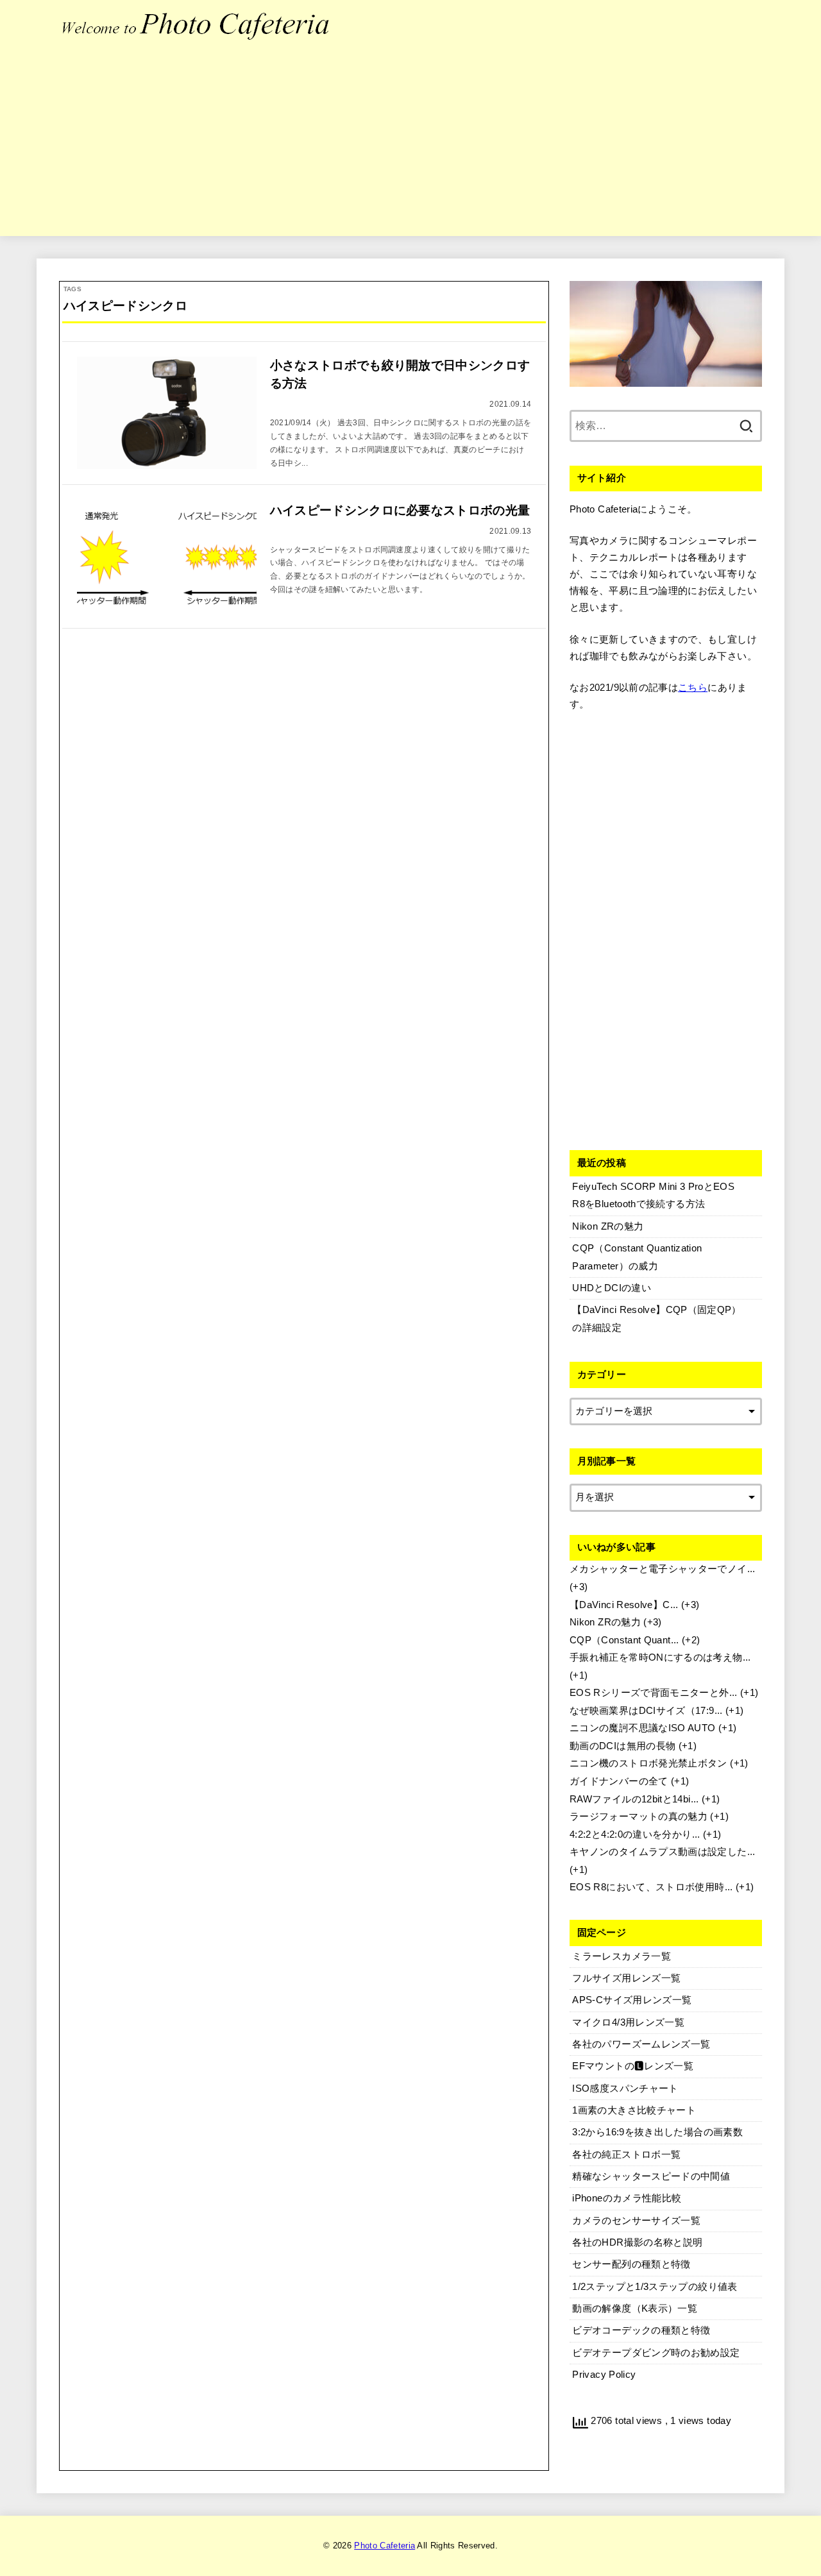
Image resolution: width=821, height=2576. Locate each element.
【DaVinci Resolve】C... (624, 1605)
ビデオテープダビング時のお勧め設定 (656, 2353)
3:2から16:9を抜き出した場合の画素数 (657, 2132)
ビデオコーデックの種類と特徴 (641, 2330)
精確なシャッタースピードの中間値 (651, 2176)
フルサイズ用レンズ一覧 (626, 1978)
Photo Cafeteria (385, 2546)
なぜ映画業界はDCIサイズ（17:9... (646, 1711)
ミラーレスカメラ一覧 (622, 1956)
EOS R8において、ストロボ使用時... (651, 1887)
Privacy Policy (604, 2375)
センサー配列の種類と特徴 (631, 2264)
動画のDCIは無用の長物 (622, 1746)
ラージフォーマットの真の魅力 (639, 1817)
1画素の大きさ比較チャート (634, 2110)
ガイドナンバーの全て (619, 1781)
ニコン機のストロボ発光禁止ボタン (648, 1763)
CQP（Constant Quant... (624, 1640)
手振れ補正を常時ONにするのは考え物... (660, 1657)
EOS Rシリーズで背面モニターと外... (654, 1693)
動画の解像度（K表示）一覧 (635, 2309)
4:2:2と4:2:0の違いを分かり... (635, 1835)
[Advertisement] (410, 146)
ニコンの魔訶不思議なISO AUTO (643, 1728)
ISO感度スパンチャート (625, 2089)
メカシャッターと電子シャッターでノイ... (663, 1569)
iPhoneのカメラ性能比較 (627, 2198)
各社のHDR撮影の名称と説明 (637, 2242)
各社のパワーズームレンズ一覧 (641, 2044)
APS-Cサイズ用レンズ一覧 (632, 2000)
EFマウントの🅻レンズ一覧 (633, 2066)
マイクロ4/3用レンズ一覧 (628, 2022)
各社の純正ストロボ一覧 (626, 2155)
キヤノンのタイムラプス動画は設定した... (663, 1852)
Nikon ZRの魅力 (605, 1622)
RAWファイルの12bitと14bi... (634, 1799)
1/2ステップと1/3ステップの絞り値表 (655, 2287)
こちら (693, 688)
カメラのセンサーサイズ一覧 (636, 2221)
